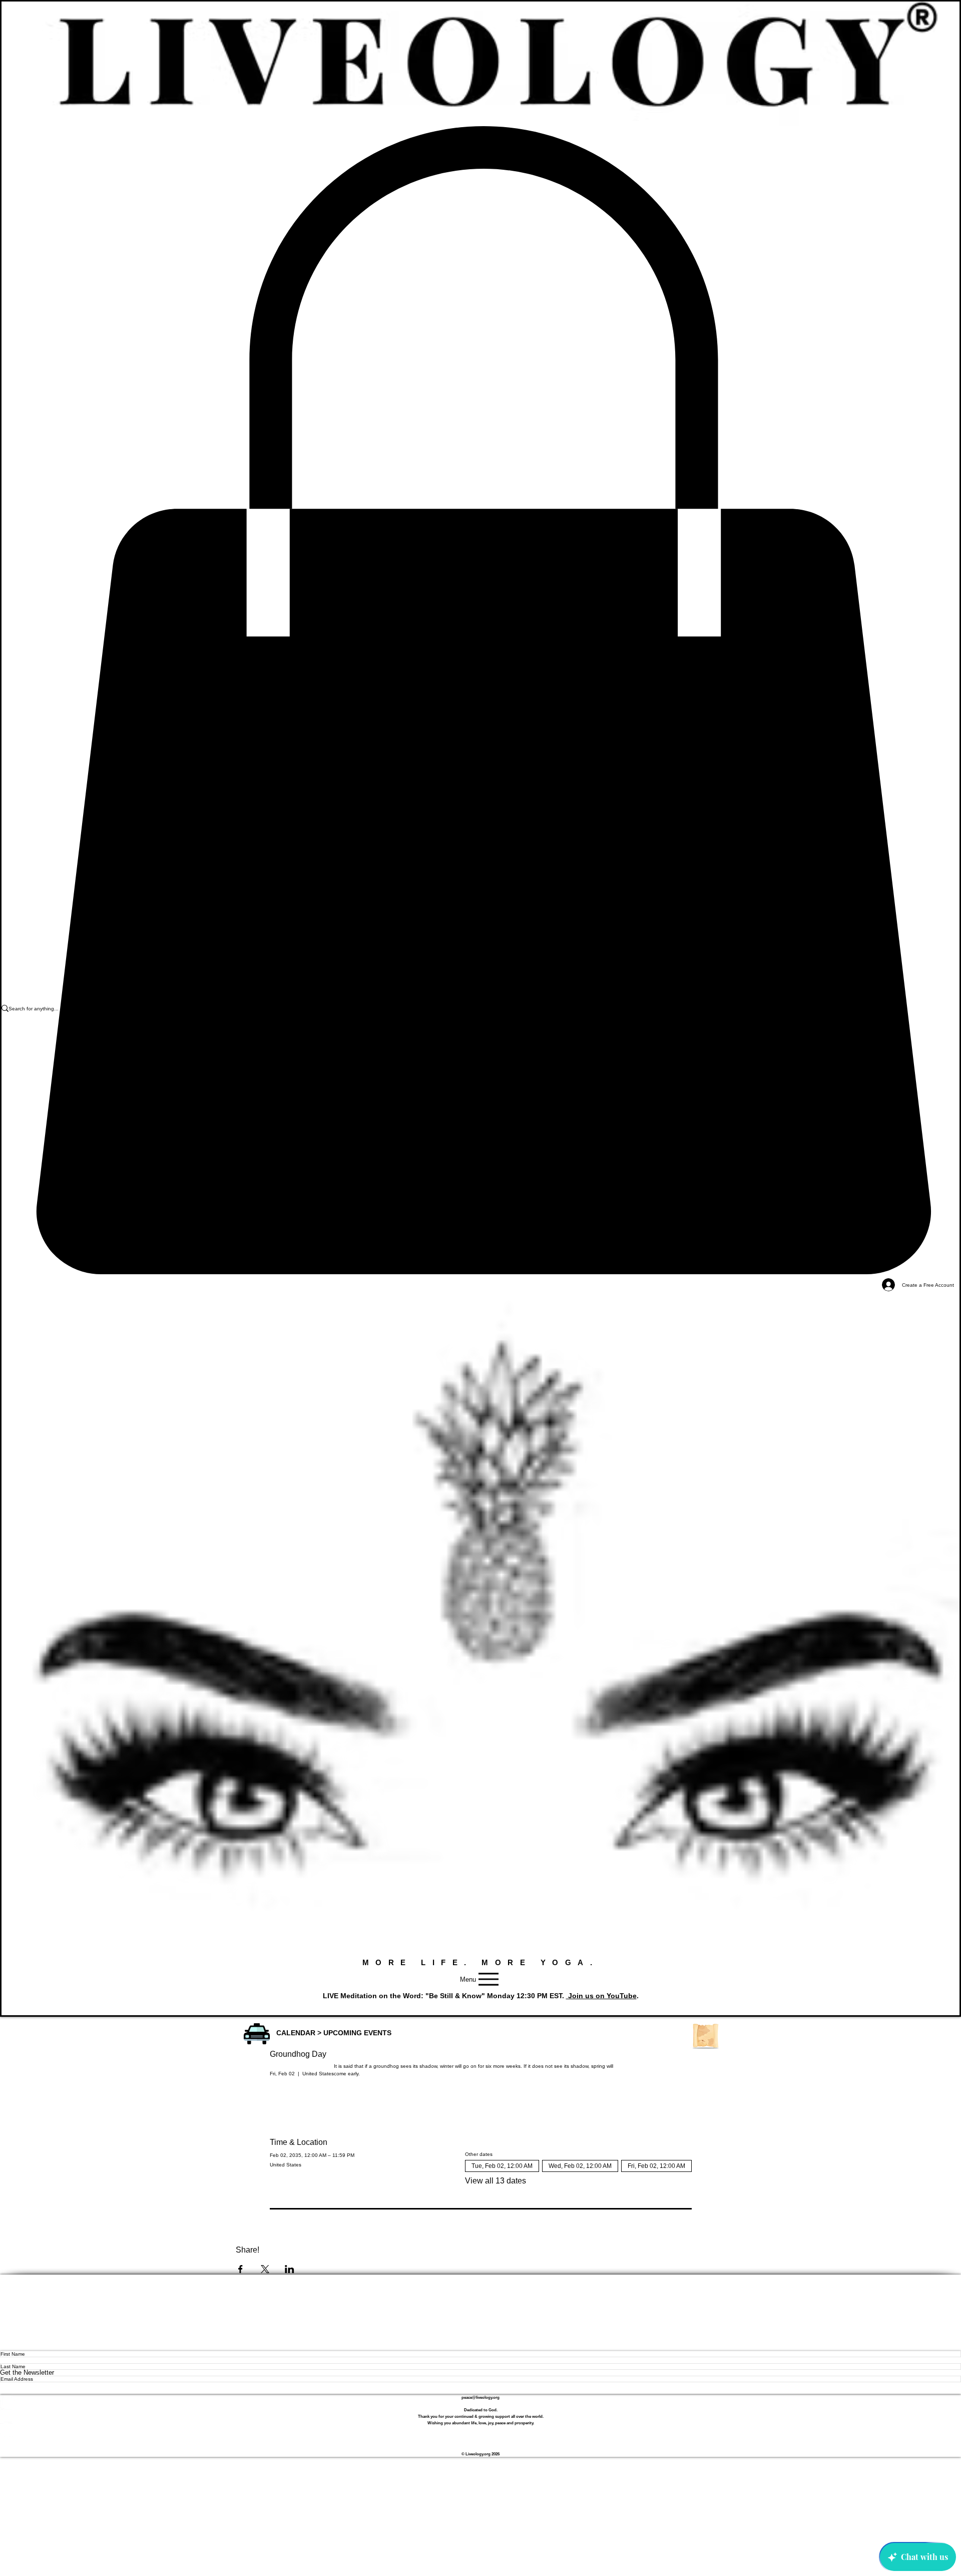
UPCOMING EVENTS (357, 2033)
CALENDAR (296, 2033)
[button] (257, 2034)
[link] (480, 701)
